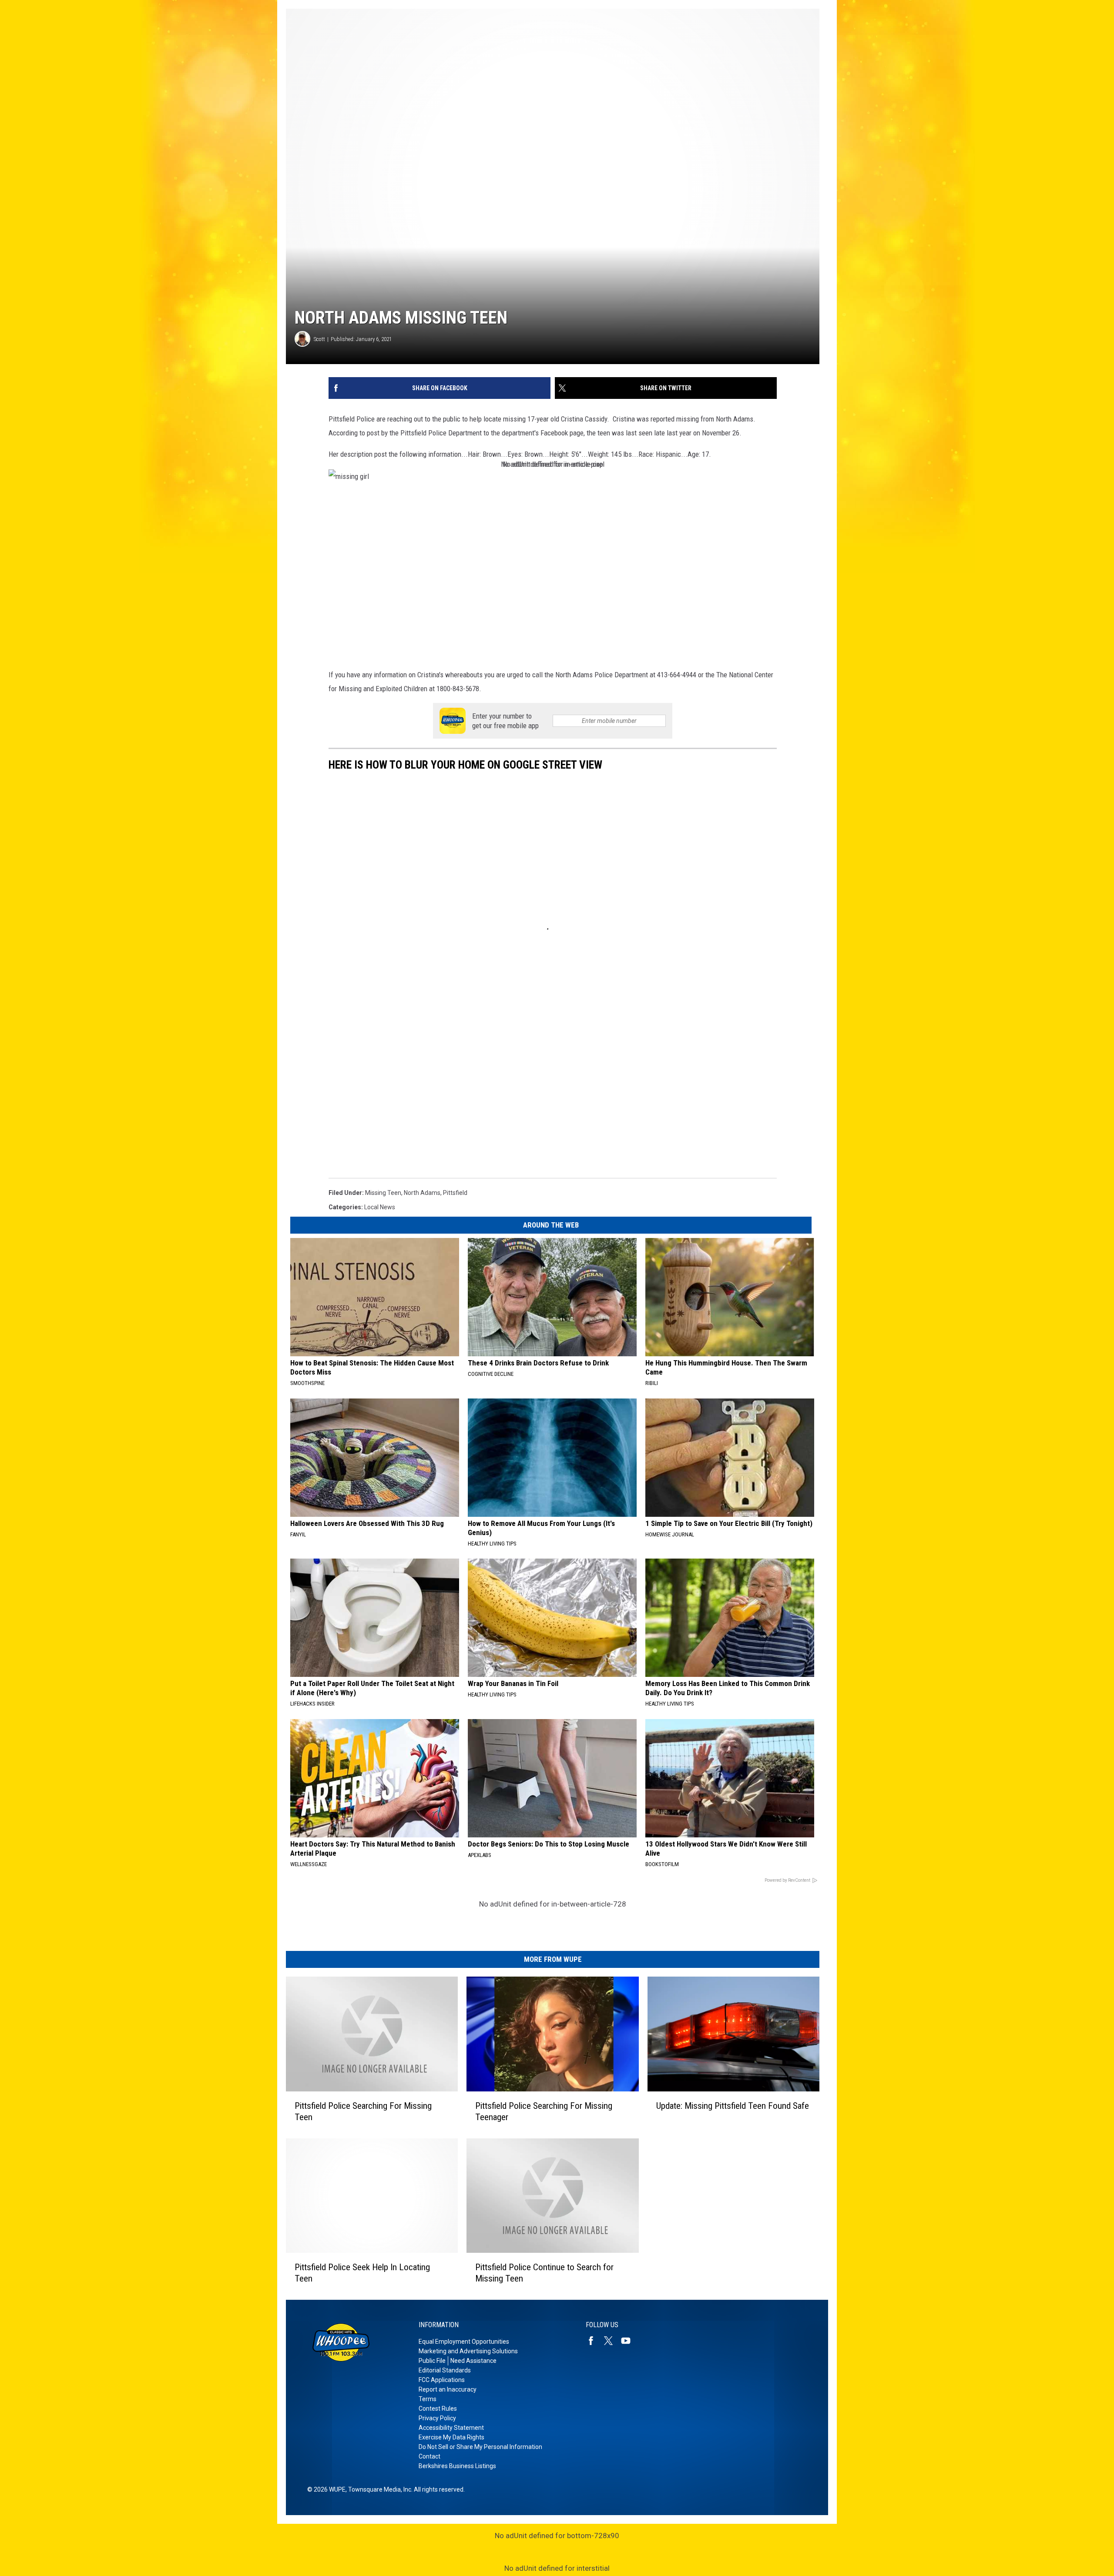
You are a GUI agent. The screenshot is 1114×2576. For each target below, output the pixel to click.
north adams (422, 1193)
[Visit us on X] (612, 2341)
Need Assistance (473, 2361)
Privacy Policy (437, 2418)
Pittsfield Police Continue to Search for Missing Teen (544, 2273)
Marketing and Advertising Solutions (468, 2351)
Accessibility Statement (451, 2428)
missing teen (383, 1193)
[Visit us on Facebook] (594, 2341)
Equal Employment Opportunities (464, 2342)
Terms (428, 2399)
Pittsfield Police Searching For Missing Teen (363, 2111)
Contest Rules (438, 2409)
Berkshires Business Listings (457, 2466)
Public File (432, 2361)
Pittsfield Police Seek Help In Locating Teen (362, 2273)
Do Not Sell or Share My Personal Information (480, 2447)
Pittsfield (455, 1193)
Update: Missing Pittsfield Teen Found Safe (733, 2106)
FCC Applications (442, 2380)
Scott (319, 339)
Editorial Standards (445, 2370)
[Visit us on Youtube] (629, 2341)
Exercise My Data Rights (451, 2437)
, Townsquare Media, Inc (378, 2489)
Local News (380, 1207)
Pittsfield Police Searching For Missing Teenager (544, 2111)
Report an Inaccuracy (448, 2389)
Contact (429, 2456)
